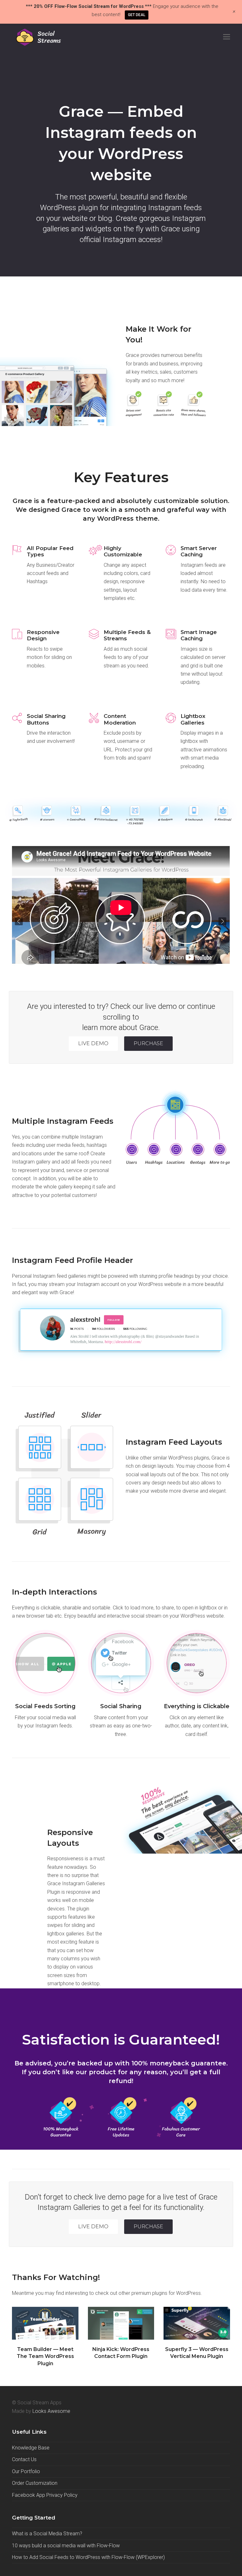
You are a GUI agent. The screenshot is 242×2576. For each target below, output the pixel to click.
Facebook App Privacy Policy (45, 2495)
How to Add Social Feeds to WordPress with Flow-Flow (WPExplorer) (88, 2557)
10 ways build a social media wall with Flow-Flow (66, 2546)
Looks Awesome (51, 2411)
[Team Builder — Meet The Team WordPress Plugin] (45, 2323)
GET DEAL (137, 15)
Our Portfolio (26, 2471)
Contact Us (24, 2459)
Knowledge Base (31, 2448)
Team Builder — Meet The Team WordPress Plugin (45, 2356)
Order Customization (35, 2483)
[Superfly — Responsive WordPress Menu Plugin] (197, 2323)
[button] (227, 37)
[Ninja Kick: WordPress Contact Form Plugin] (121, 2323)
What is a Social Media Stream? (47, 2534)
